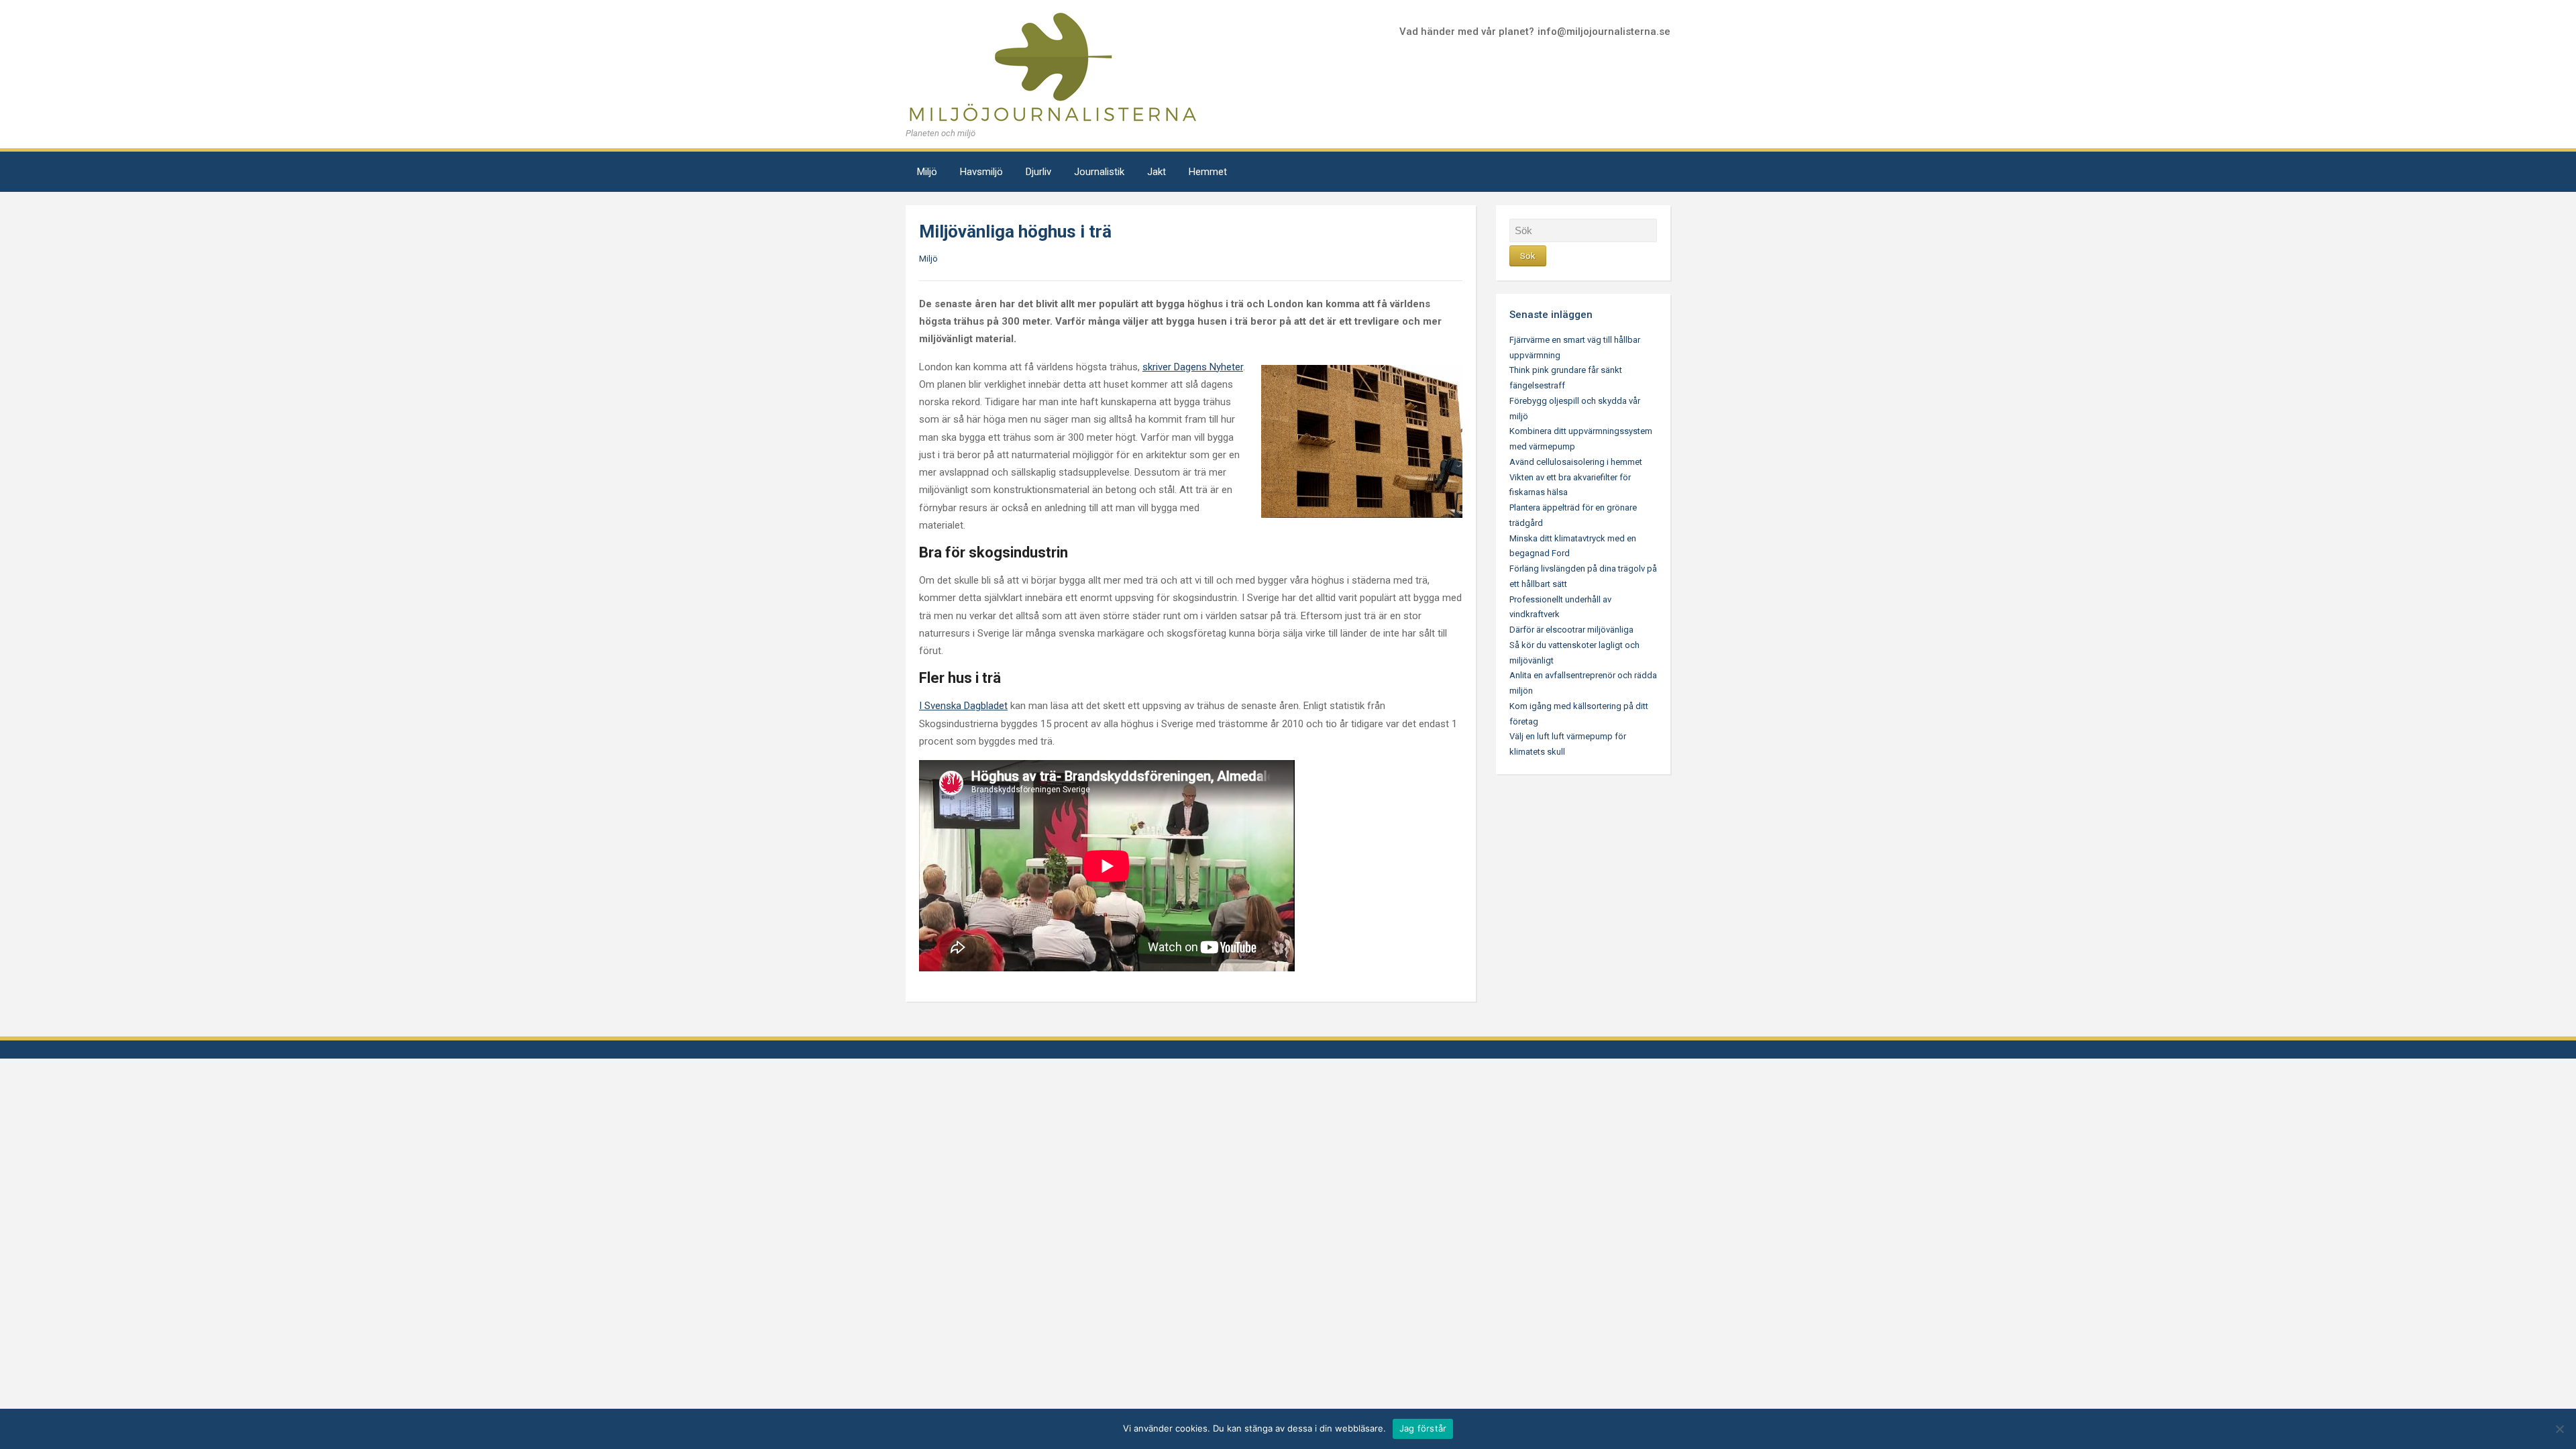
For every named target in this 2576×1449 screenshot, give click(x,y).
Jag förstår (1423, 1428)
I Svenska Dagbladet (963, 706)
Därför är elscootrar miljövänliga (1571, 630)
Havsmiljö (981, 172)
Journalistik (1099, 172)
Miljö (927, 172)
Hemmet (1208, 172)
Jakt (1157, 172)
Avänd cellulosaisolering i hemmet (1576, 462)
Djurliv (1038, 172)
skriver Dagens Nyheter (1193, 367)
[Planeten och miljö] (1053, 67)
